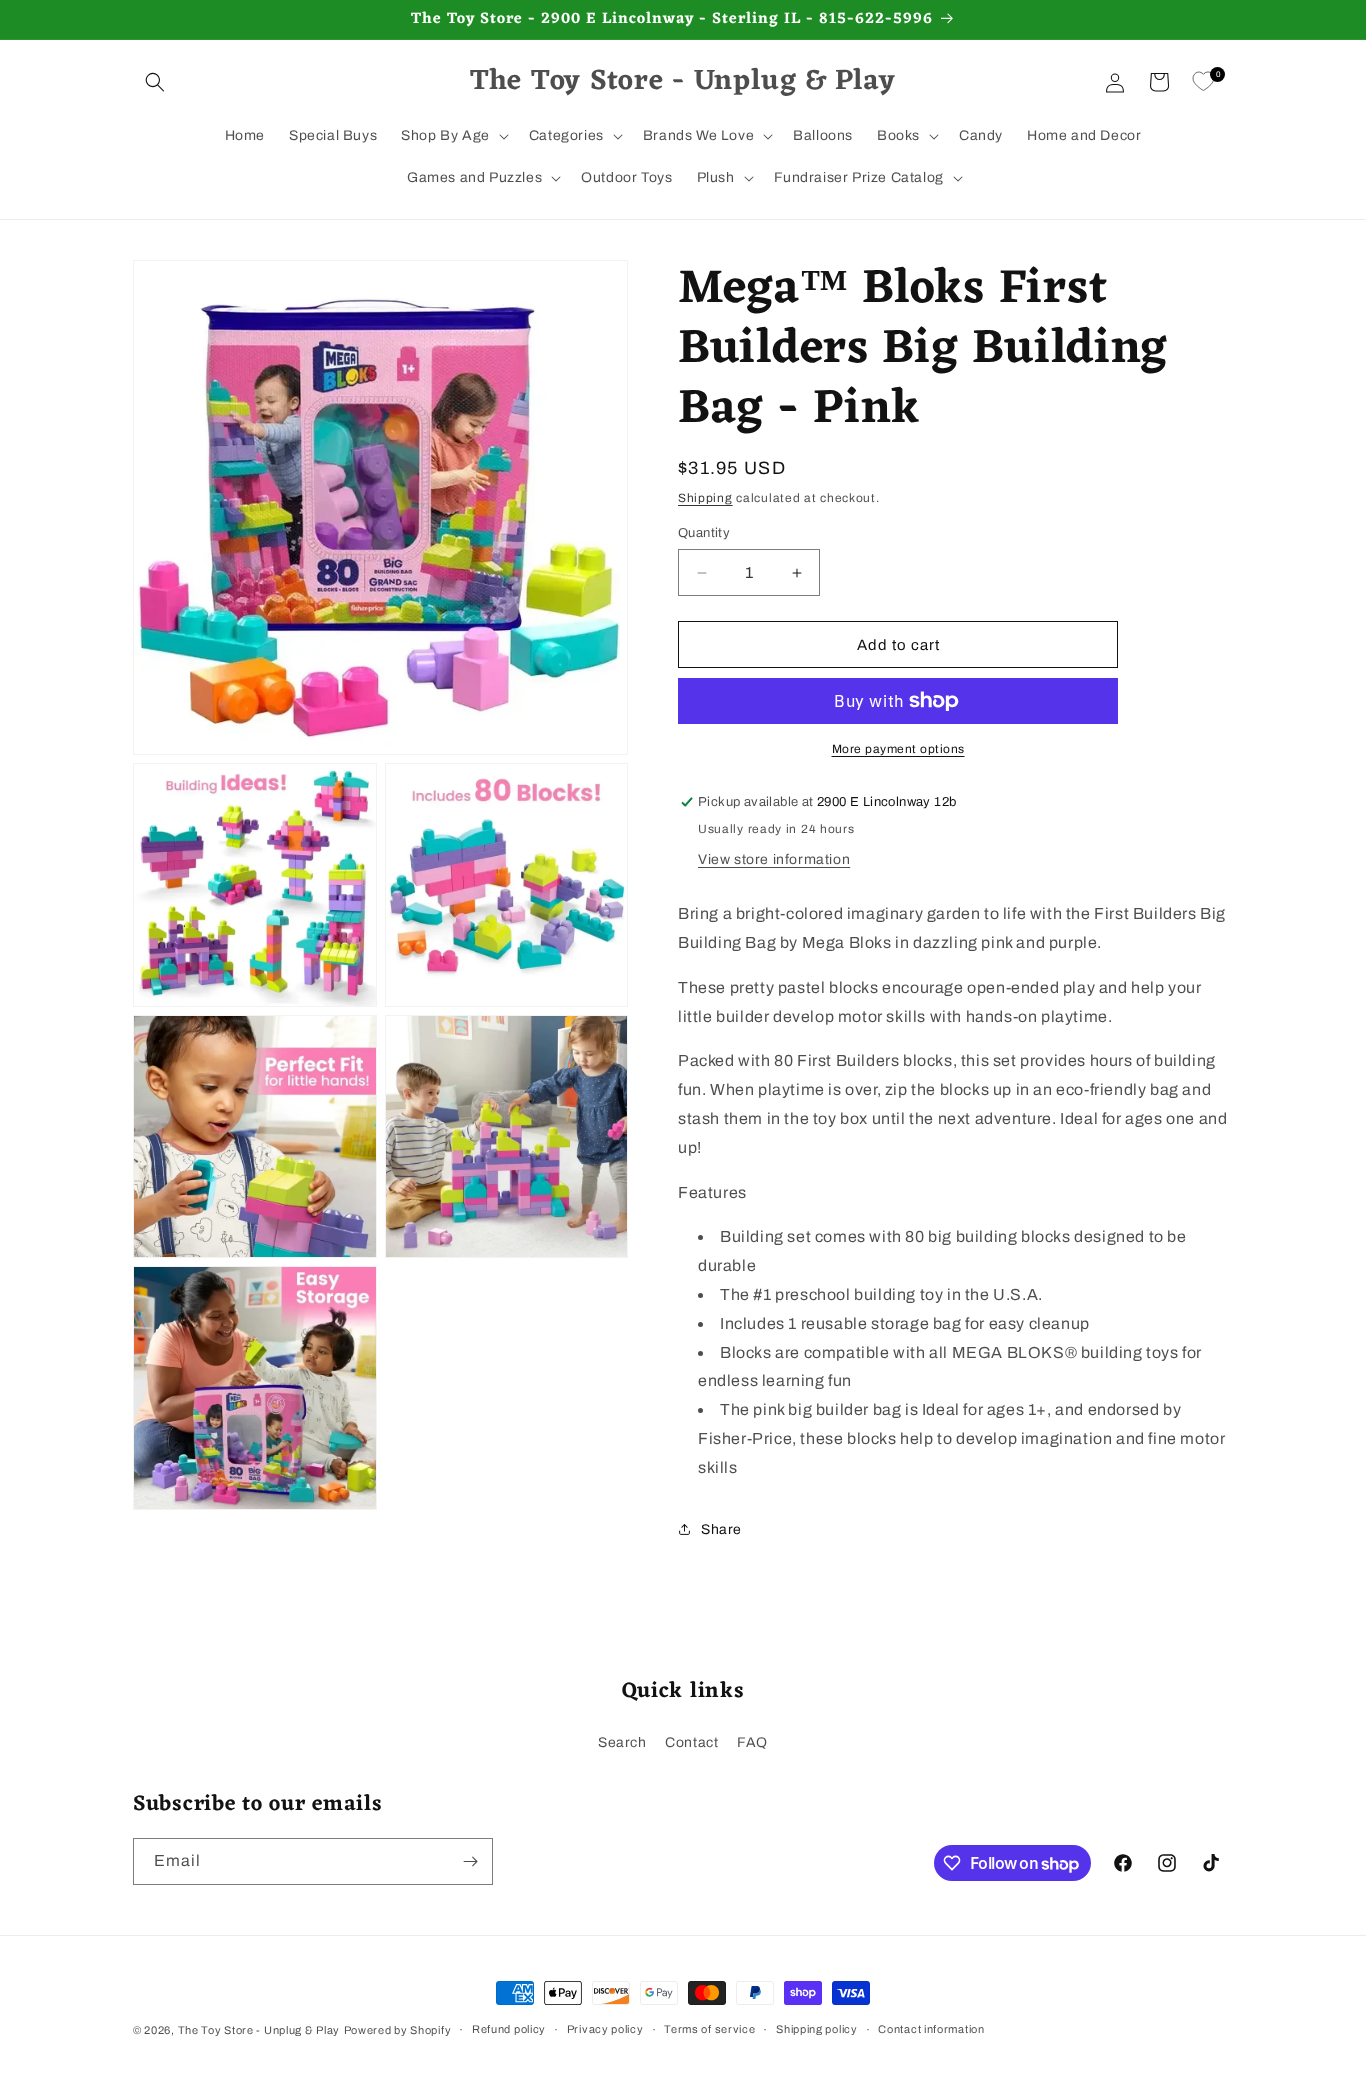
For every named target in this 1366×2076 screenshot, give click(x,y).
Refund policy (509, 2029)
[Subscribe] (470, 1861)
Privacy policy (605, 2029)
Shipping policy (817, 2029)
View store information (774, 859)
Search (622, 1742)
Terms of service (709, 2029)
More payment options (898, 749)
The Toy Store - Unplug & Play (259, 2030)
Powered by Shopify (398, 2030)
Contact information (931, 2029)
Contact (691, 1742)
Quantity (704, 533)
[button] (155, 82)
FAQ (752, 1742)
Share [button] (721, 1529)
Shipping (705, 498)
